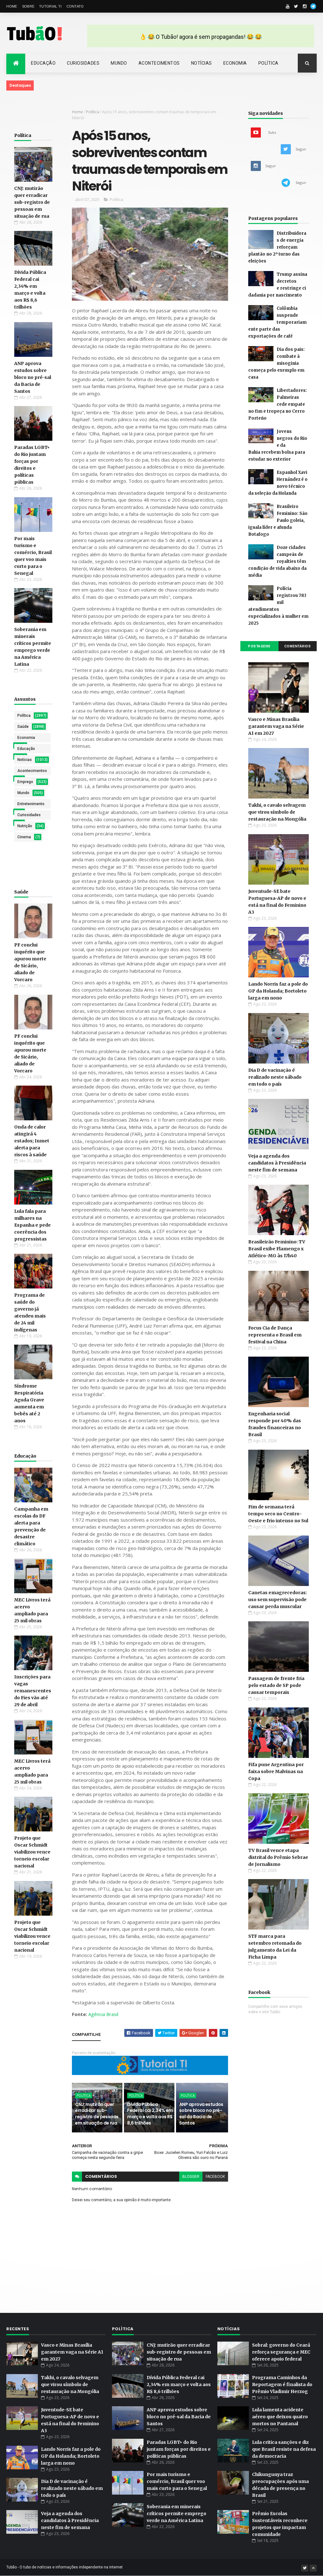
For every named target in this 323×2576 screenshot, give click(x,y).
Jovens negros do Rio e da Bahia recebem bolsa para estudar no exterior (278, 445)
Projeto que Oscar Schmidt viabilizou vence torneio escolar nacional (32, 1852)
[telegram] (313, 6)
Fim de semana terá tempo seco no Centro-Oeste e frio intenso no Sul (278, 1514)
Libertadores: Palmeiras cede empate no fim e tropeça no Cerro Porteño (278, 404)
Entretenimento (31, 804)
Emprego (25, 782)
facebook (215, 2177)
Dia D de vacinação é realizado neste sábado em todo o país (275, 1077)
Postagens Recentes (259, 648)
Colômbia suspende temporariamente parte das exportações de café (277, 322)
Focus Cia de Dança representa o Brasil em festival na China (275, 1335)
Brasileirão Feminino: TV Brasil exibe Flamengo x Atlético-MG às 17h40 (277, 1249)
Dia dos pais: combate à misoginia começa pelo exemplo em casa (276, 363)
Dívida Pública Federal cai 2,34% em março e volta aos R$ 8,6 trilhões (150, 2114)
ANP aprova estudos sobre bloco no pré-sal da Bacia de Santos (33, 377)
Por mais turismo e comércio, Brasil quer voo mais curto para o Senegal (177, 2481)
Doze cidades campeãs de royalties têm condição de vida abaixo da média (277, 561)
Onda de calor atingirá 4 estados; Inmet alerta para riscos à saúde (32, 1141)
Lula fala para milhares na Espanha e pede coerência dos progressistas (32, 1225)
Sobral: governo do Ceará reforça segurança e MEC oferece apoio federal (281, 2352)
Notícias (202, 63)
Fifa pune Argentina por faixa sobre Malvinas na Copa (276, 1771)
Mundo (119, 63)
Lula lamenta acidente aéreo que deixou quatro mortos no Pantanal (280, 2417)
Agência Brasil (103, 2014)
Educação (43, 63)
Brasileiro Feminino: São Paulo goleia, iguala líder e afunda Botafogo (278, 520)
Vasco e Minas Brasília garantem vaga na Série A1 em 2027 (276, 726)
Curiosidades (83, 63)
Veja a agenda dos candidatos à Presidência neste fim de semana (277, 1163)
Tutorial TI (50, 6)
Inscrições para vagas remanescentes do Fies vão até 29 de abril (33, 1691)
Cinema (24, 837)
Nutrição (25, 826)
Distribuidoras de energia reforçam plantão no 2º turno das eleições (277, 247)
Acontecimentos (159, 63)
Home (12, 6)
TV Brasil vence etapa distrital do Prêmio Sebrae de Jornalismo (278, 1857)
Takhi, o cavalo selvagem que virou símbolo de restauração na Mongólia (277, 812)
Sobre (28, 6)
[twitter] (296, 6)
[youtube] (288, 6)
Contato (75, 6)
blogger (191, 2177)
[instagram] (305, 6)
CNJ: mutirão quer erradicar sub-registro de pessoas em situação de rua (32, 202)
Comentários (298, 646)
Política (268, 63)
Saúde (23, 727)
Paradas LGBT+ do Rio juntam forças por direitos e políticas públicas (179, 2449)
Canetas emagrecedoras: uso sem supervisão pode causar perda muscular (278, 1600)
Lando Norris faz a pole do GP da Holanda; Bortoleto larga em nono (278, 991)
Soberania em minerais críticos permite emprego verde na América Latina (176, 2514)
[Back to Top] (313, 2568)
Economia (235, 63)
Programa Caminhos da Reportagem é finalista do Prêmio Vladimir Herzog (282, 2384)
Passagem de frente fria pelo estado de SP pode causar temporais (276, 1685)
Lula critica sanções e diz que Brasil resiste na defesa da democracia (284, 2449)
